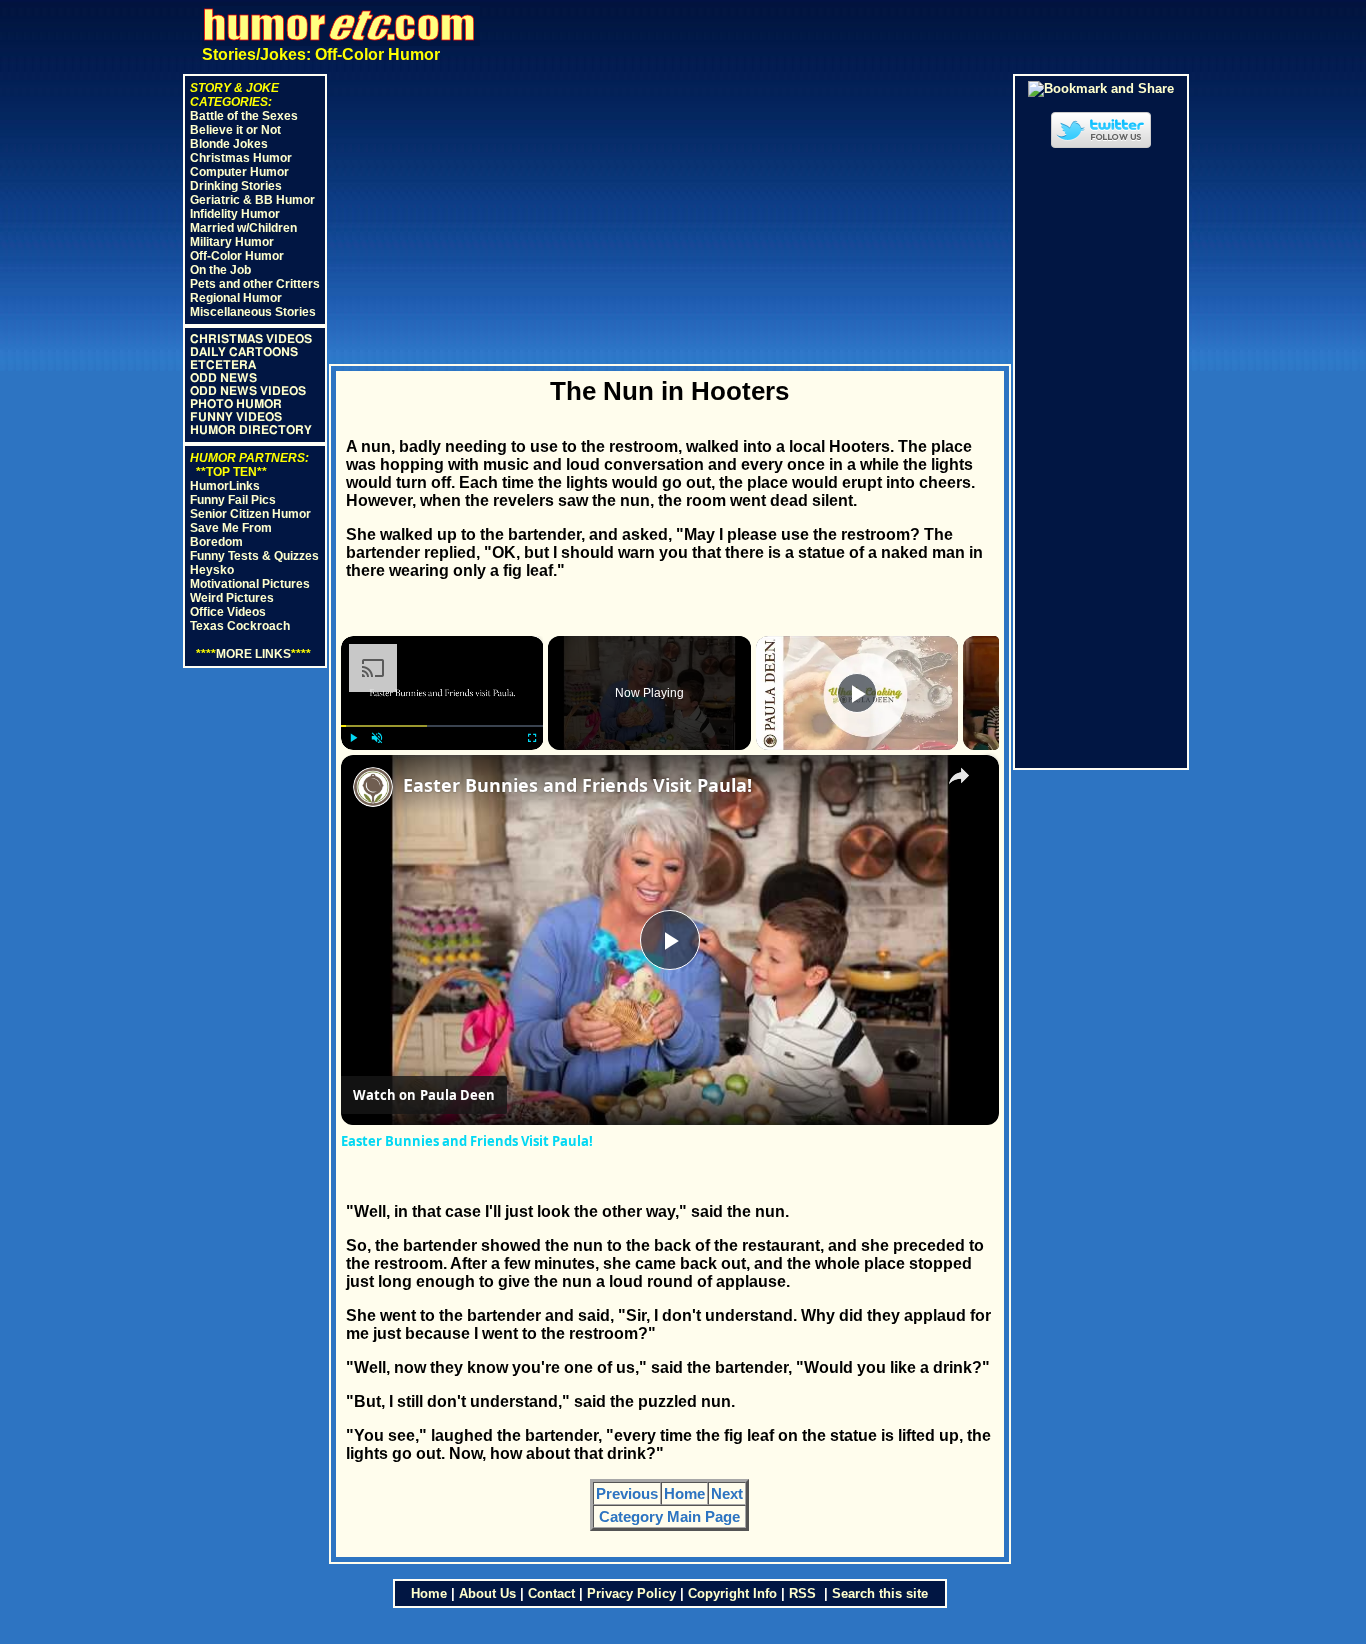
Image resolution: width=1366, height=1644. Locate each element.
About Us (487, 1593)
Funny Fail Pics (233, 500)
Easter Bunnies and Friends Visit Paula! (577, 785)
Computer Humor (239, 172)
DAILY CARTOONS (244, 352)
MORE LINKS (253, 654)
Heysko (212, 570)
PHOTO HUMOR (236, 404)
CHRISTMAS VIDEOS (251, 339)
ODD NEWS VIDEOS (248, 391)
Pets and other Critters (255, 284)
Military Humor (232, 242)
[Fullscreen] (531, 738)
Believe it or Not (235, 130)
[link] (373, 787)
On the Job (220, 270)
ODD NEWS (223, 378)
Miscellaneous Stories (253, 312)
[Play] (353, 738)
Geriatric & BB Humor (252, 200)
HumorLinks (225, 486)
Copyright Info (732, 1593)
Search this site (880, 1593)
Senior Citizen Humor (250, 514)
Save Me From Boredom (231, 535)
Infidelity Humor (235, 214)
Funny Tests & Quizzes (254, 556)
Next (727, 1493)
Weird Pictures (232, 598)
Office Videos (228, 612)
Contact (551, 1593)
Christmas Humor (241, 158)
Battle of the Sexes (244, 116)
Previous (627, 1493)
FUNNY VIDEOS (236, 417)
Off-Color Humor (237, 256)
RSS (804, 1593)
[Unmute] (377, 738)
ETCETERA (223, 365)
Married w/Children (243, 228)
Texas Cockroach (240, 626)
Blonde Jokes (229, 144)
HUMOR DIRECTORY (251, 430)
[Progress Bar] (442, 726)
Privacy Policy (631, 1593)
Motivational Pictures (250, 584)
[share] (959, 776)
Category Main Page (669, 1516)
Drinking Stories (236, 186)
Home (684, 1493)
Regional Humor (236, 298)
